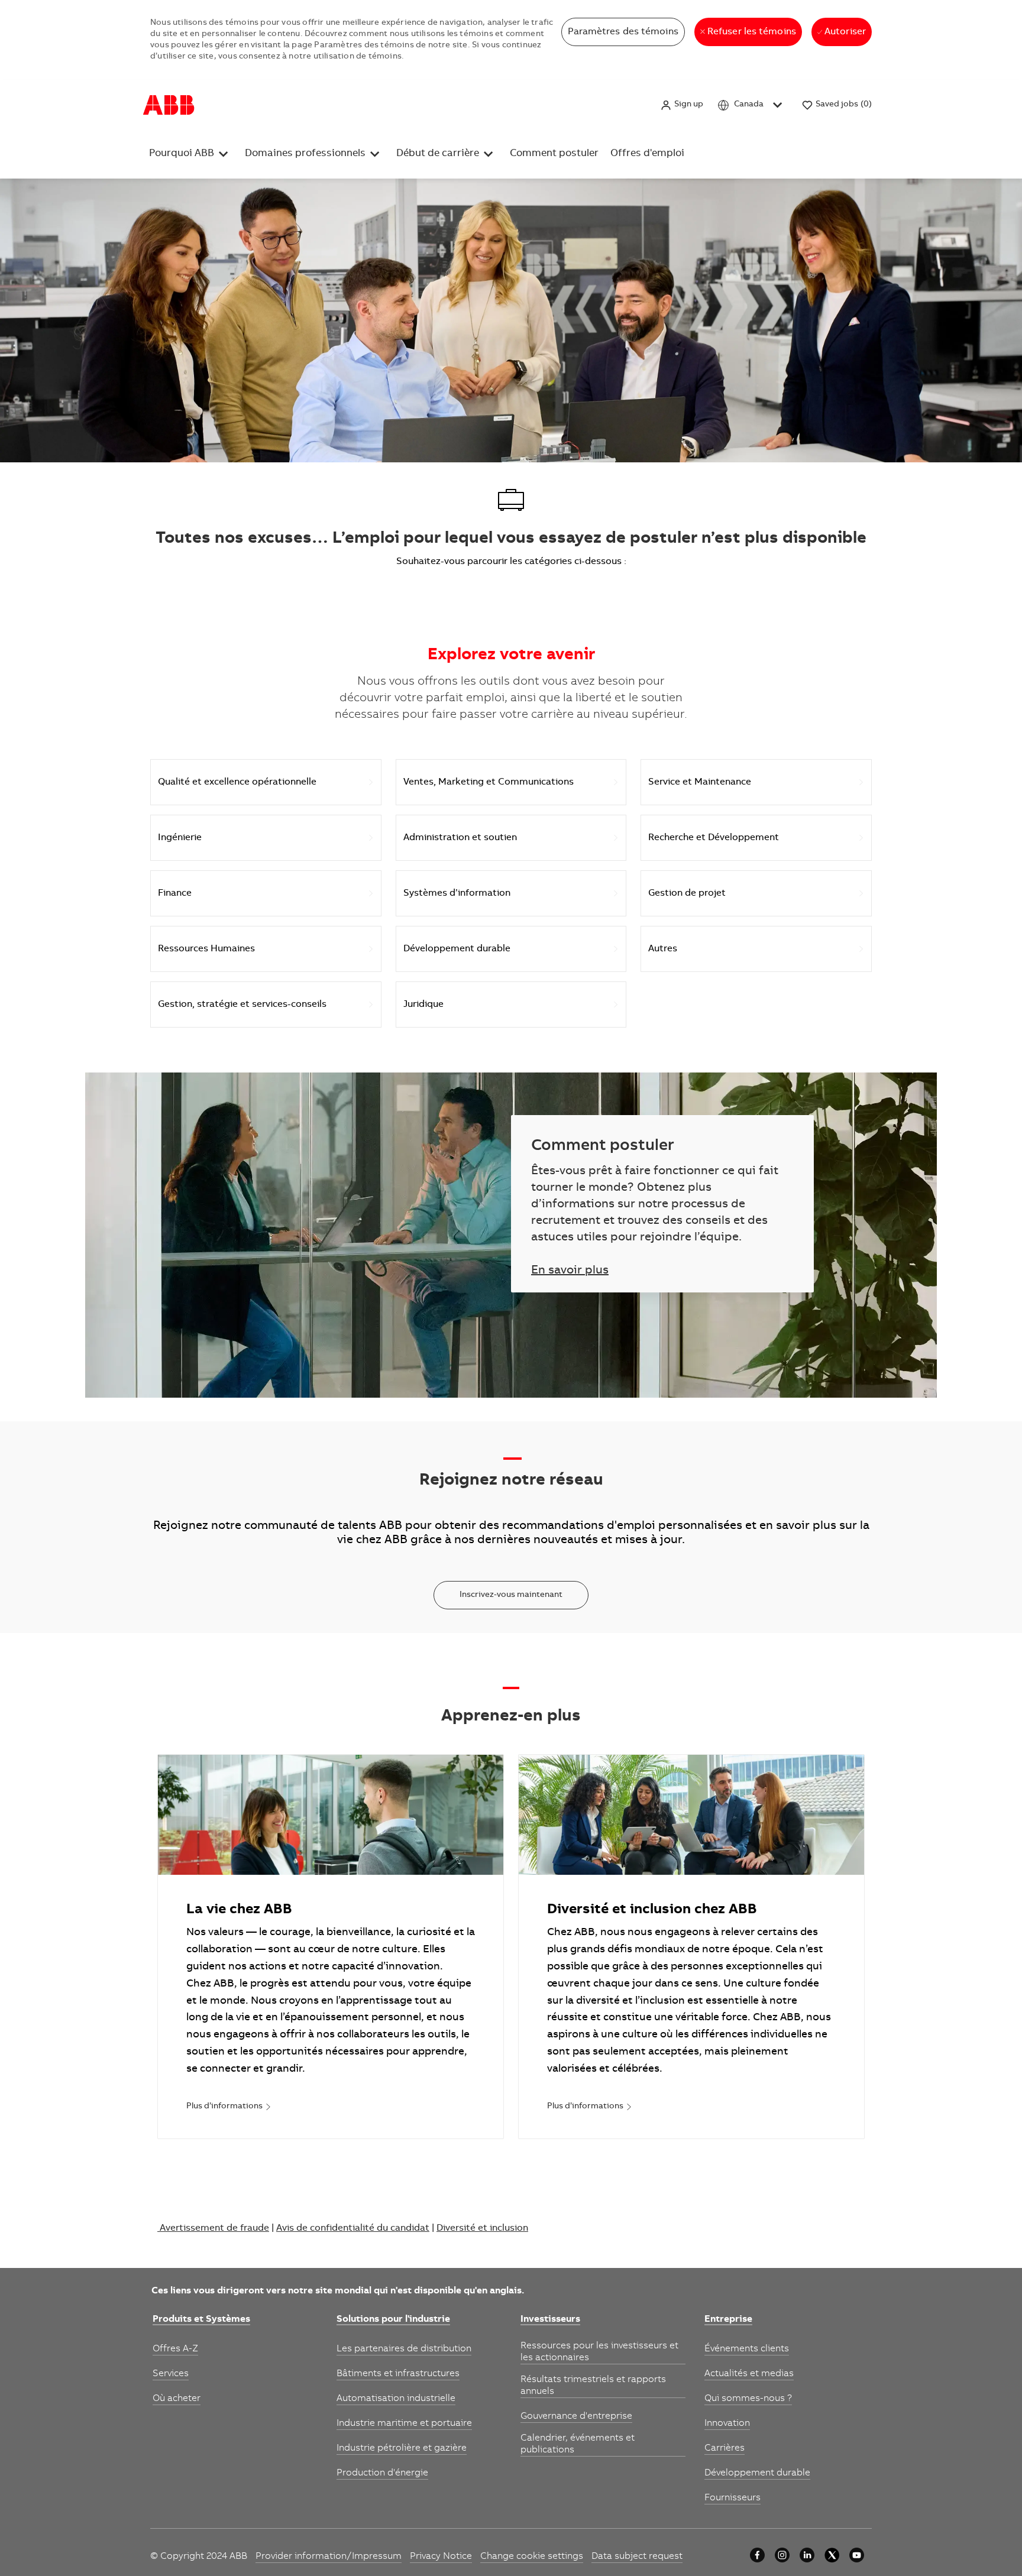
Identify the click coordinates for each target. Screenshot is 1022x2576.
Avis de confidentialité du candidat (353, 2228)
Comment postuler (554, 154)
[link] (229, 2107)
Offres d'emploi (647, 154)
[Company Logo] (169, 105)
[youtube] (857, 2555)
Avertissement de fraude (214, 2228)
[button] (682, 105)
